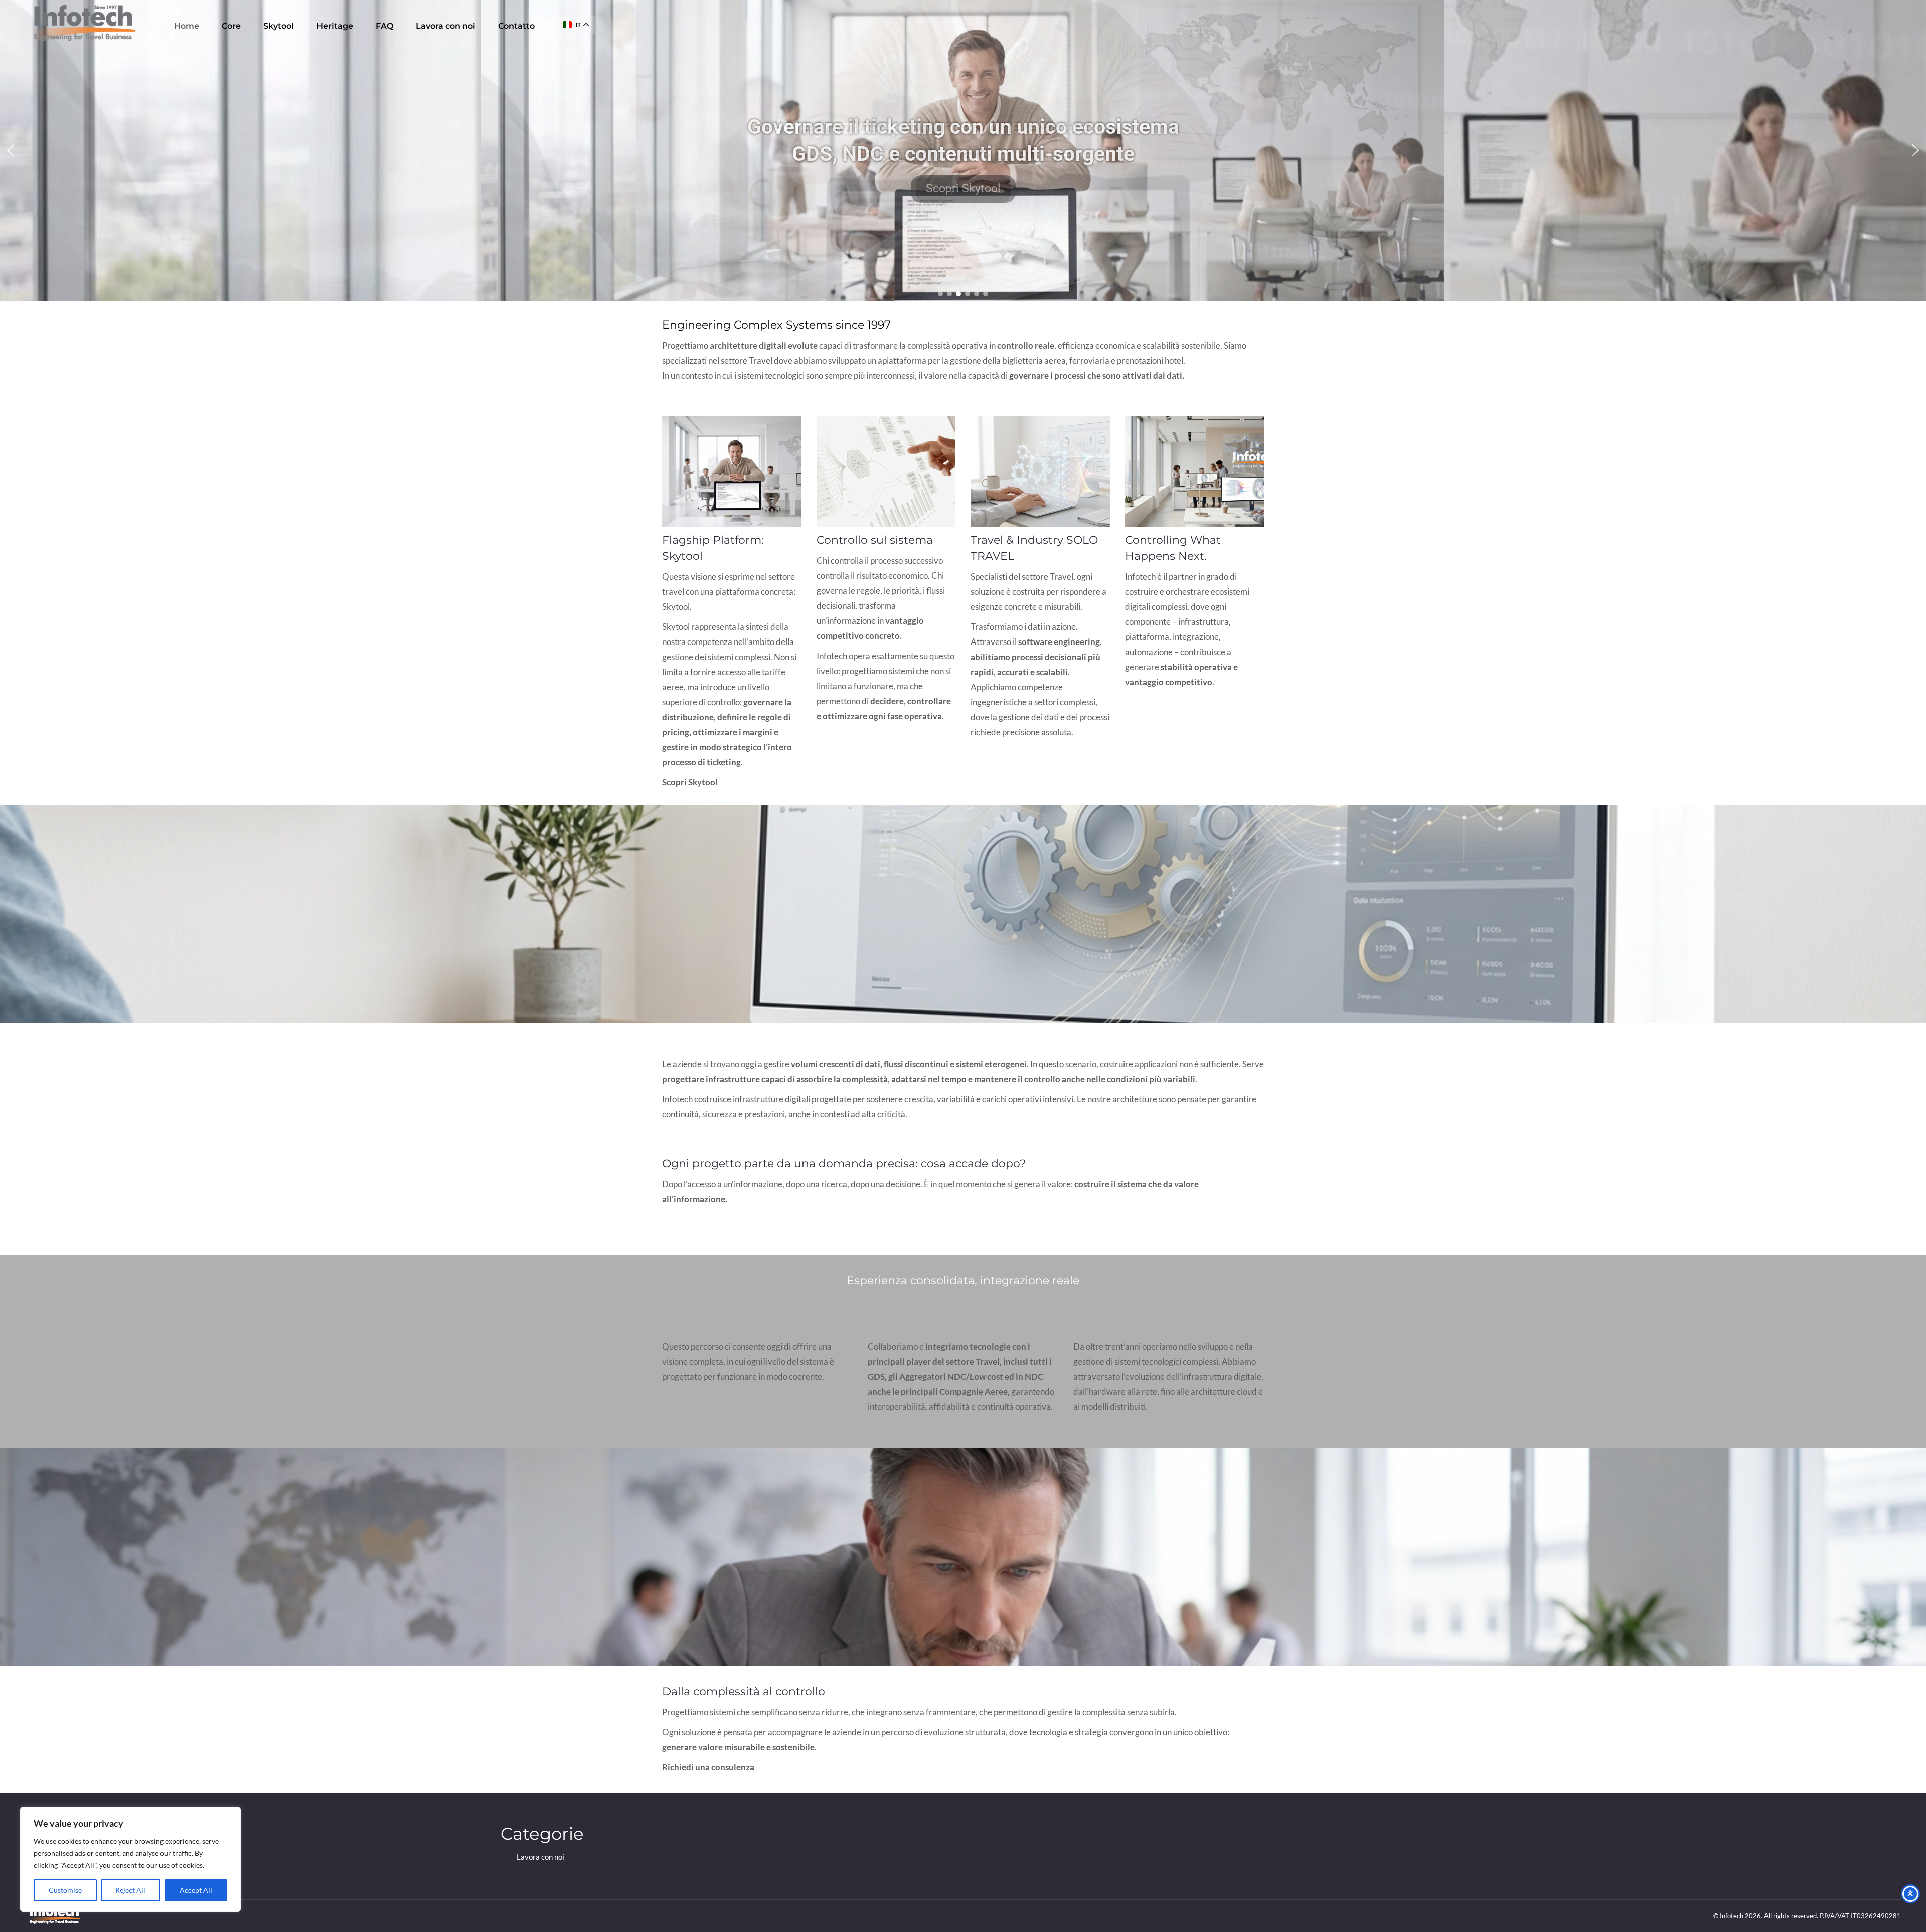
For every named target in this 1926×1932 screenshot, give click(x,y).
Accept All (196, 1890)
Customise (65, 1890)
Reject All (130, 1890)
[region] (130, 1859)
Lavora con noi (540, 1857)
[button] (11, 150)
